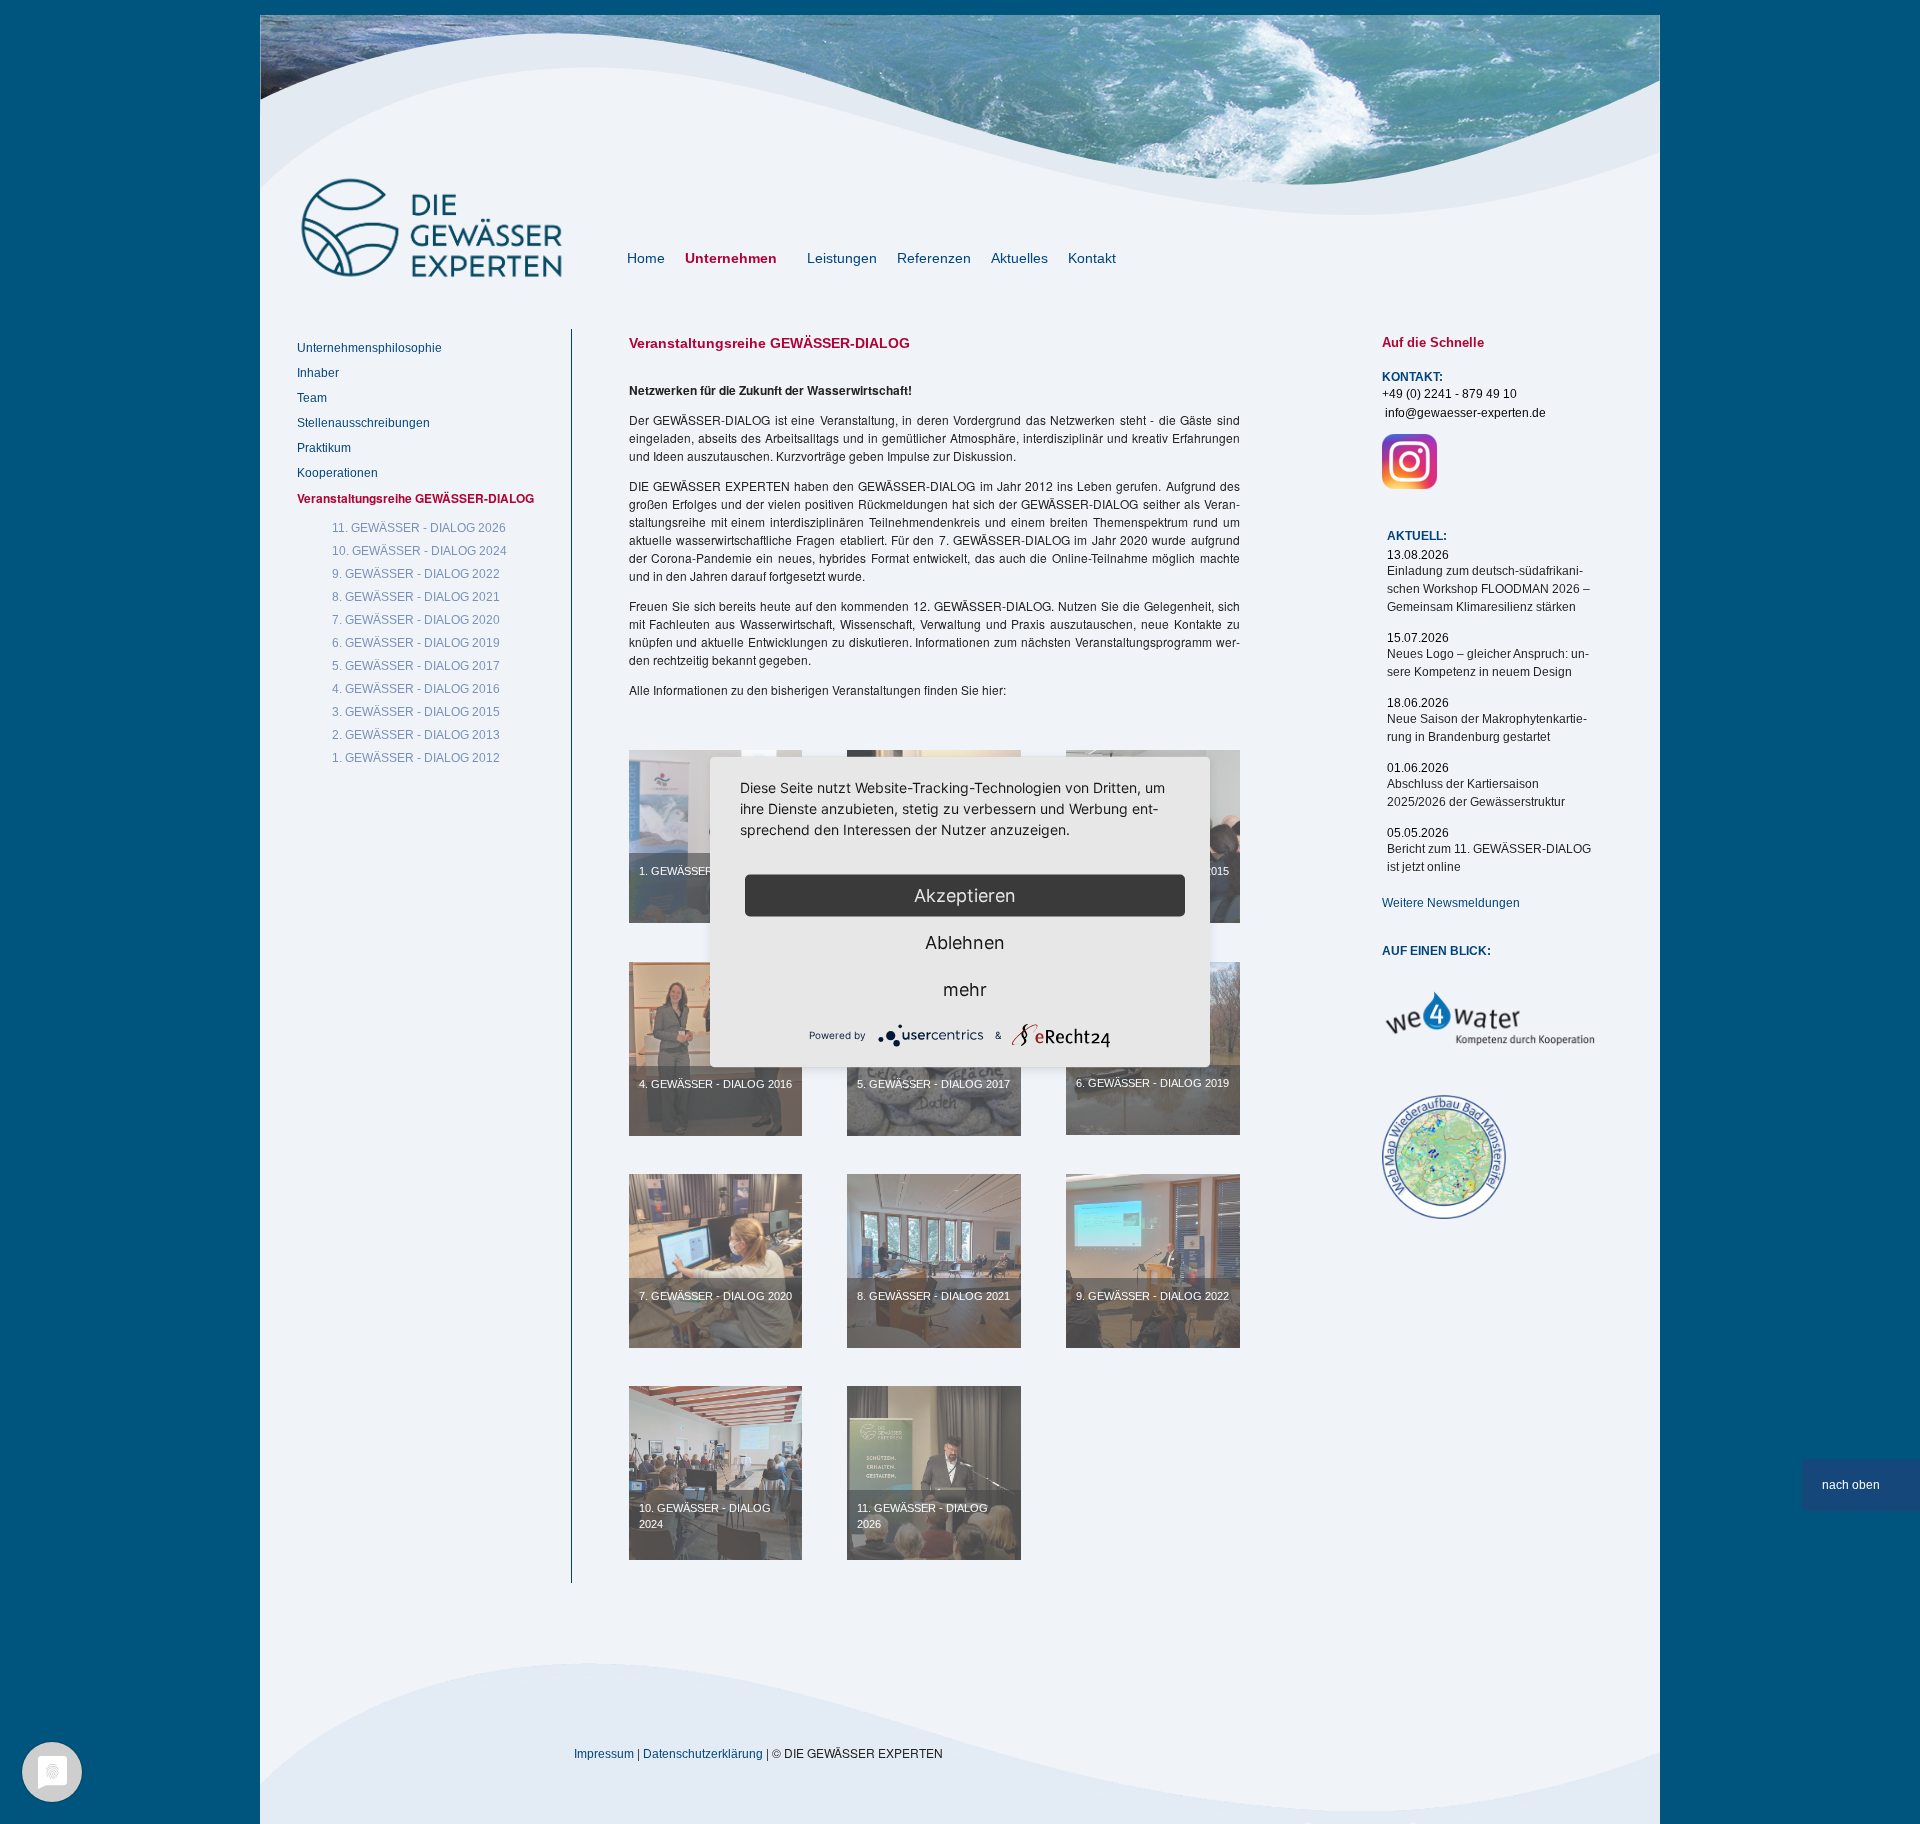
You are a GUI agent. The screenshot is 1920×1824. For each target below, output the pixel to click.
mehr (965, 989)
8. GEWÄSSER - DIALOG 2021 (933, 1296)
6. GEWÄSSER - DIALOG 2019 (1152, 1083)
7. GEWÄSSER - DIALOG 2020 (715, 1296)
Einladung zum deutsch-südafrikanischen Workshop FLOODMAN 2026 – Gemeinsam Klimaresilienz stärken (1488, 589)
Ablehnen (965, 942)
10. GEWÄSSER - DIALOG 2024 (705, 1516)
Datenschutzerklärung (703, 1754)
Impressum (604, 1754)
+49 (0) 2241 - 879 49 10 (1449, 394)
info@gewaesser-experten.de (1465, 413)
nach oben (1851, 1485)
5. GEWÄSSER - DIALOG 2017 (933, 1084)
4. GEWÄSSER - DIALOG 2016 (715, 1084)
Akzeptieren (965, 895)
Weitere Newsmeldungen (1451, 903)
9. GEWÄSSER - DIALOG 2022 (1152, 1296)
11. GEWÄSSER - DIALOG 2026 (922, 1516)
